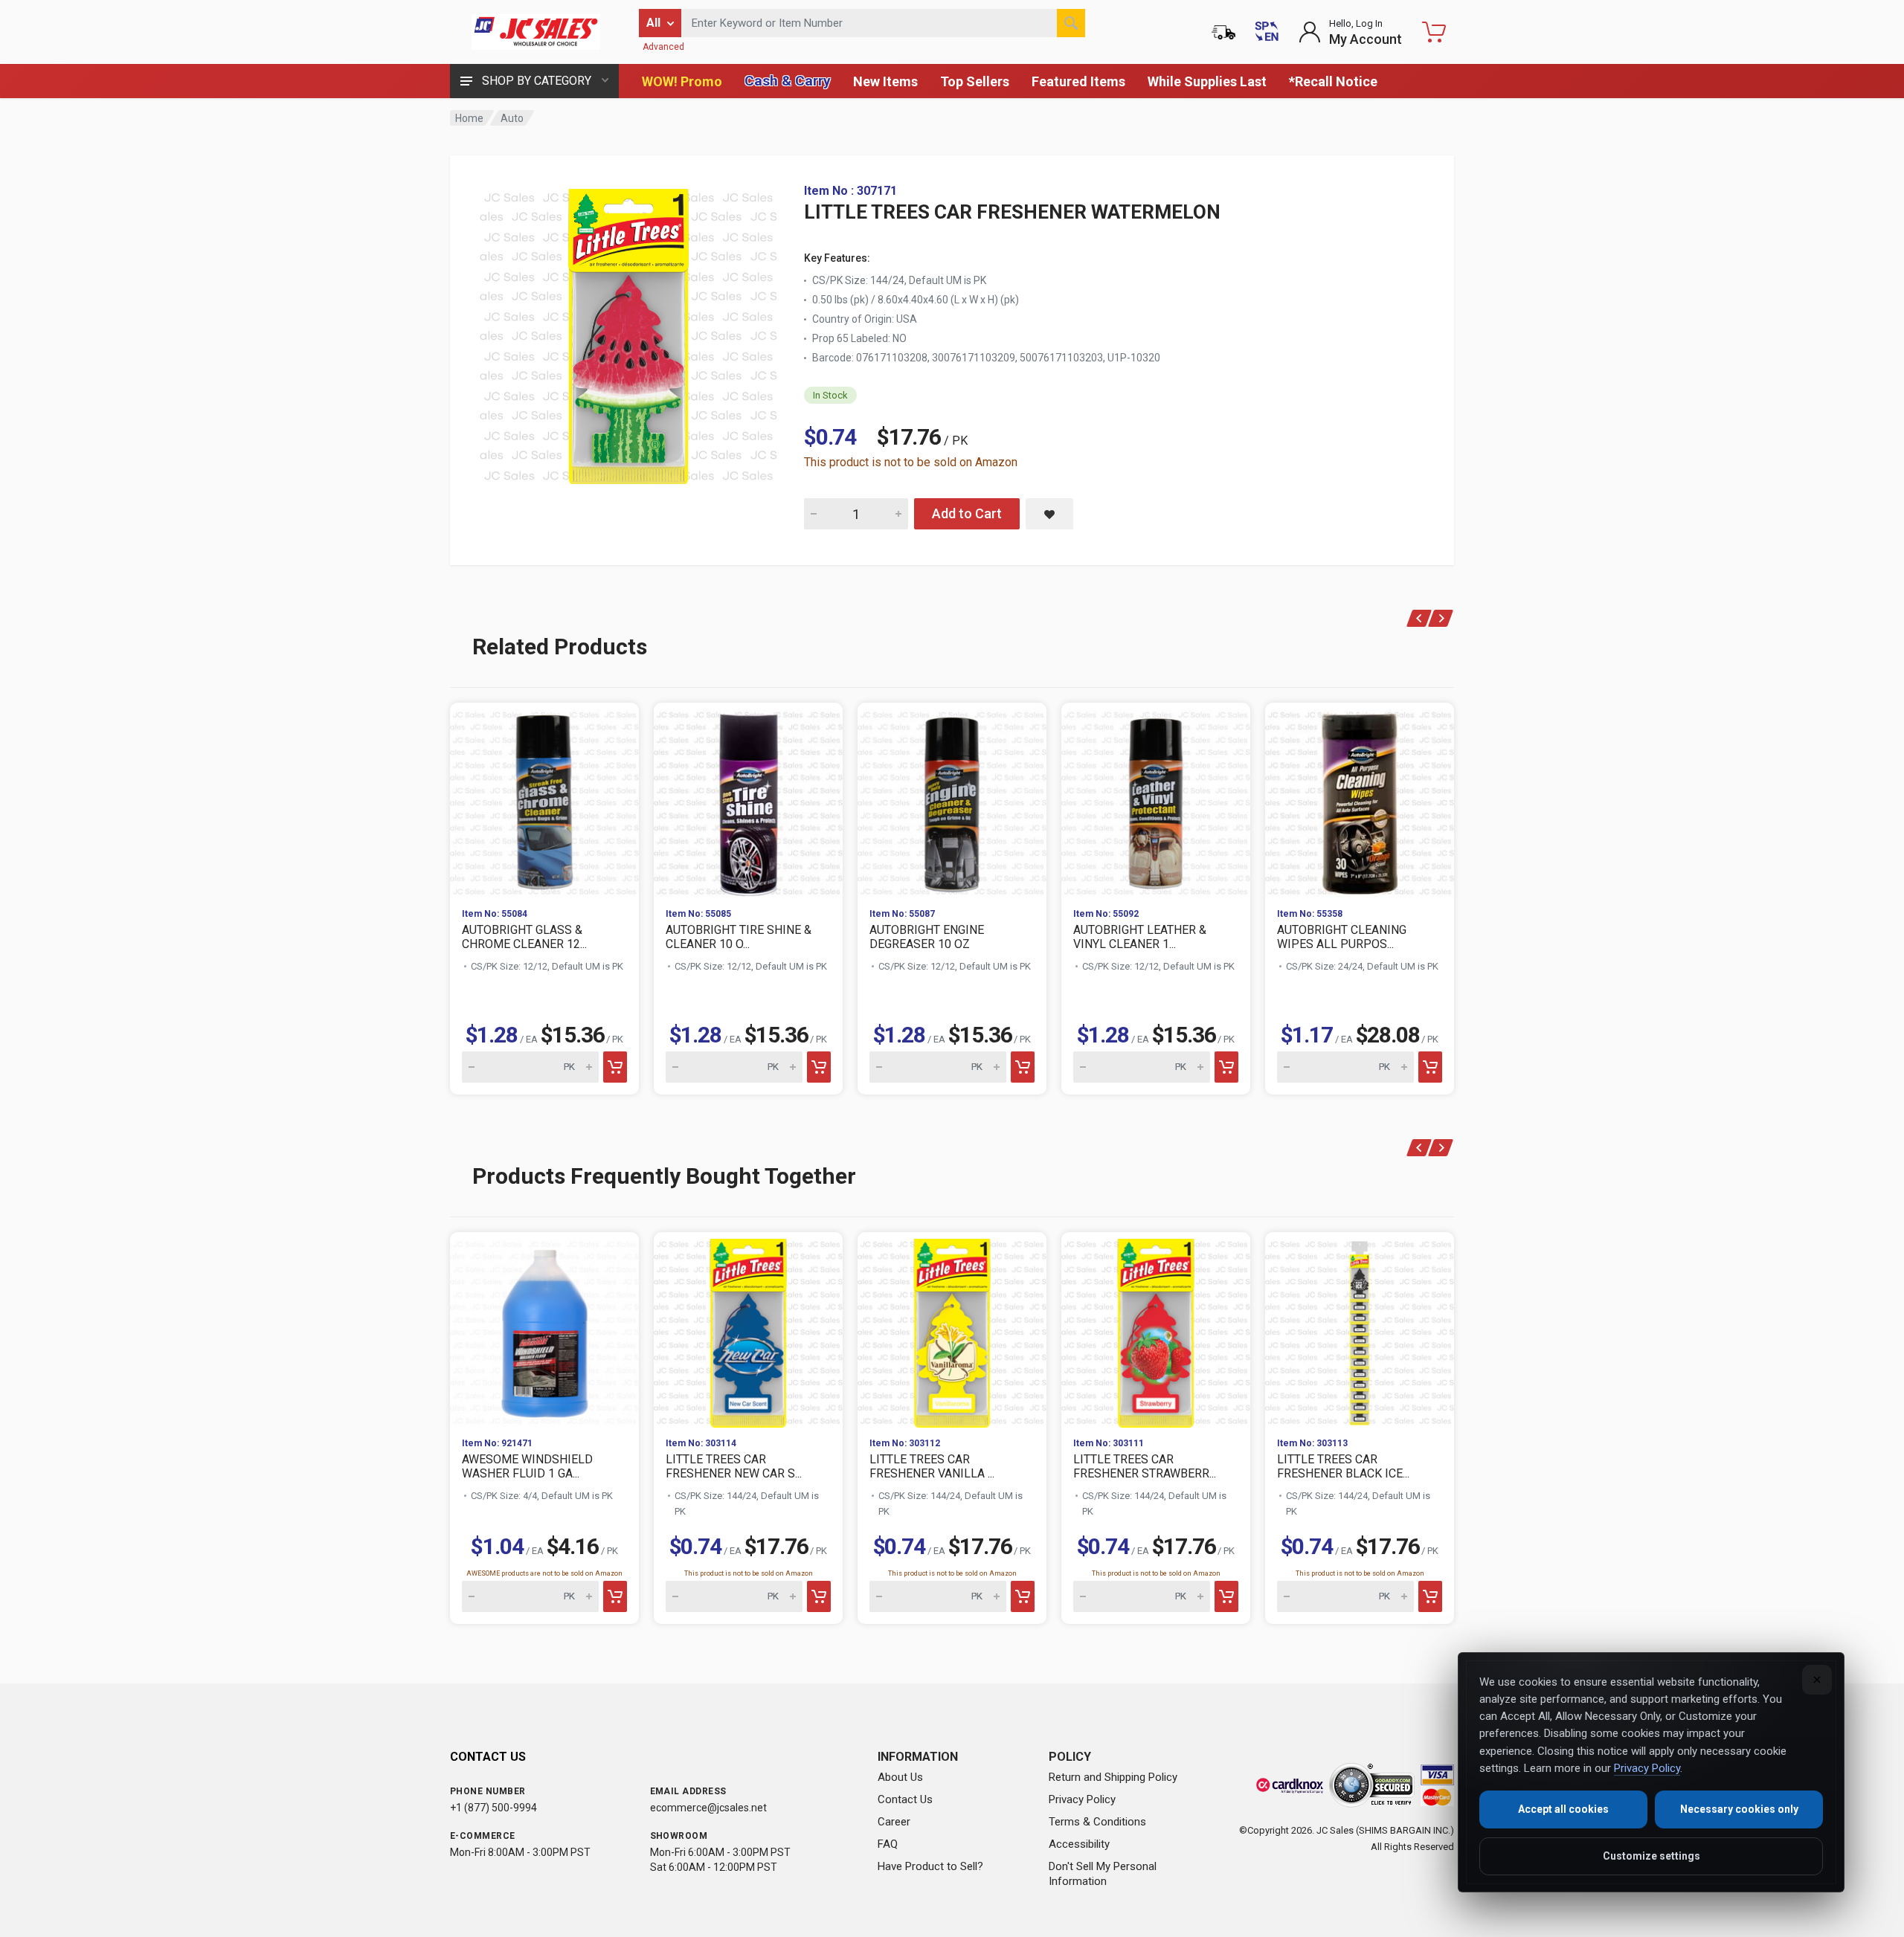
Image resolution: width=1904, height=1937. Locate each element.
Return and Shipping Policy (1113, 1777)
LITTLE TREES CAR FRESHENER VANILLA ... (932, 1466)
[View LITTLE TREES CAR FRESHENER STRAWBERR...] (1156, 1329)
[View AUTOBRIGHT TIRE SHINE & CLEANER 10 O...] (748, 799)
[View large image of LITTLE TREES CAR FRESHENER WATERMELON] (628, 333)
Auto (512, 118)
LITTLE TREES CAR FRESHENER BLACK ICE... (1343, 1466)
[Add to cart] (615, 1067)
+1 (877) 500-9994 (493, 1808)
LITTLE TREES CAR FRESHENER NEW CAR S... (734, 1466)
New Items (885, 81)
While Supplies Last (1207, 81)
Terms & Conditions (1097, 1822)
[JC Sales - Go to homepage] (535, 32)
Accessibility (1079, 1844)
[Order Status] (1223, 32)
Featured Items (1078, 81)
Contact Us (905, 1799)
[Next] (1441, 618)
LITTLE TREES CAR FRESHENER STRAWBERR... (1145, 1466)
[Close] (1817, 1680)
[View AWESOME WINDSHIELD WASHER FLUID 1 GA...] (544, 1329)
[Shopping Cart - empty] (1434, 32)
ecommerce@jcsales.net (708, 1808)
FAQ (888, 1844)
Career (894, 1822)
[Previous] (1419, 618)
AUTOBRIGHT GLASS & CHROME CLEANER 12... (524, 937)
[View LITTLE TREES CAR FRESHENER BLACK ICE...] (1360, 1329)
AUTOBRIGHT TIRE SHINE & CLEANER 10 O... (739, 937)
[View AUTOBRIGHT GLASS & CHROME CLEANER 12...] (544, 799)
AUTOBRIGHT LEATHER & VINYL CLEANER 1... (1140, 937)
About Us (900, 1777)
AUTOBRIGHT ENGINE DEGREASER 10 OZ (927, 937)
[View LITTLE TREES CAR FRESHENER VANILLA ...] (952, 1329)
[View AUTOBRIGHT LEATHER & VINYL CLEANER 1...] (1156, 799)
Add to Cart (967, 513)
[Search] (1071, 23)
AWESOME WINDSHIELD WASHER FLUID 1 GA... (527, 1466)
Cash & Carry (788, 81)
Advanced (663, 47)
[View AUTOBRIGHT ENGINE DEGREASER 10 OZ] (952, 799)
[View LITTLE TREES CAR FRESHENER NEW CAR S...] (748, 1329)
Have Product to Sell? (930, 1866)
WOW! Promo (682, 81)
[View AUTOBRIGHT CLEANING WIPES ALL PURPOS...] (1360, 799)
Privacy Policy (1082, 1799)
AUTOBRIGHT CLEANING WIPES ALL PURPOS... (1342, 937)
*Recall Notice (1333, 81)
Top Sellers (975, 81)
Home (469, 118)
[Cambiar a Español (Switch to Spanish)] (1267, 32)
